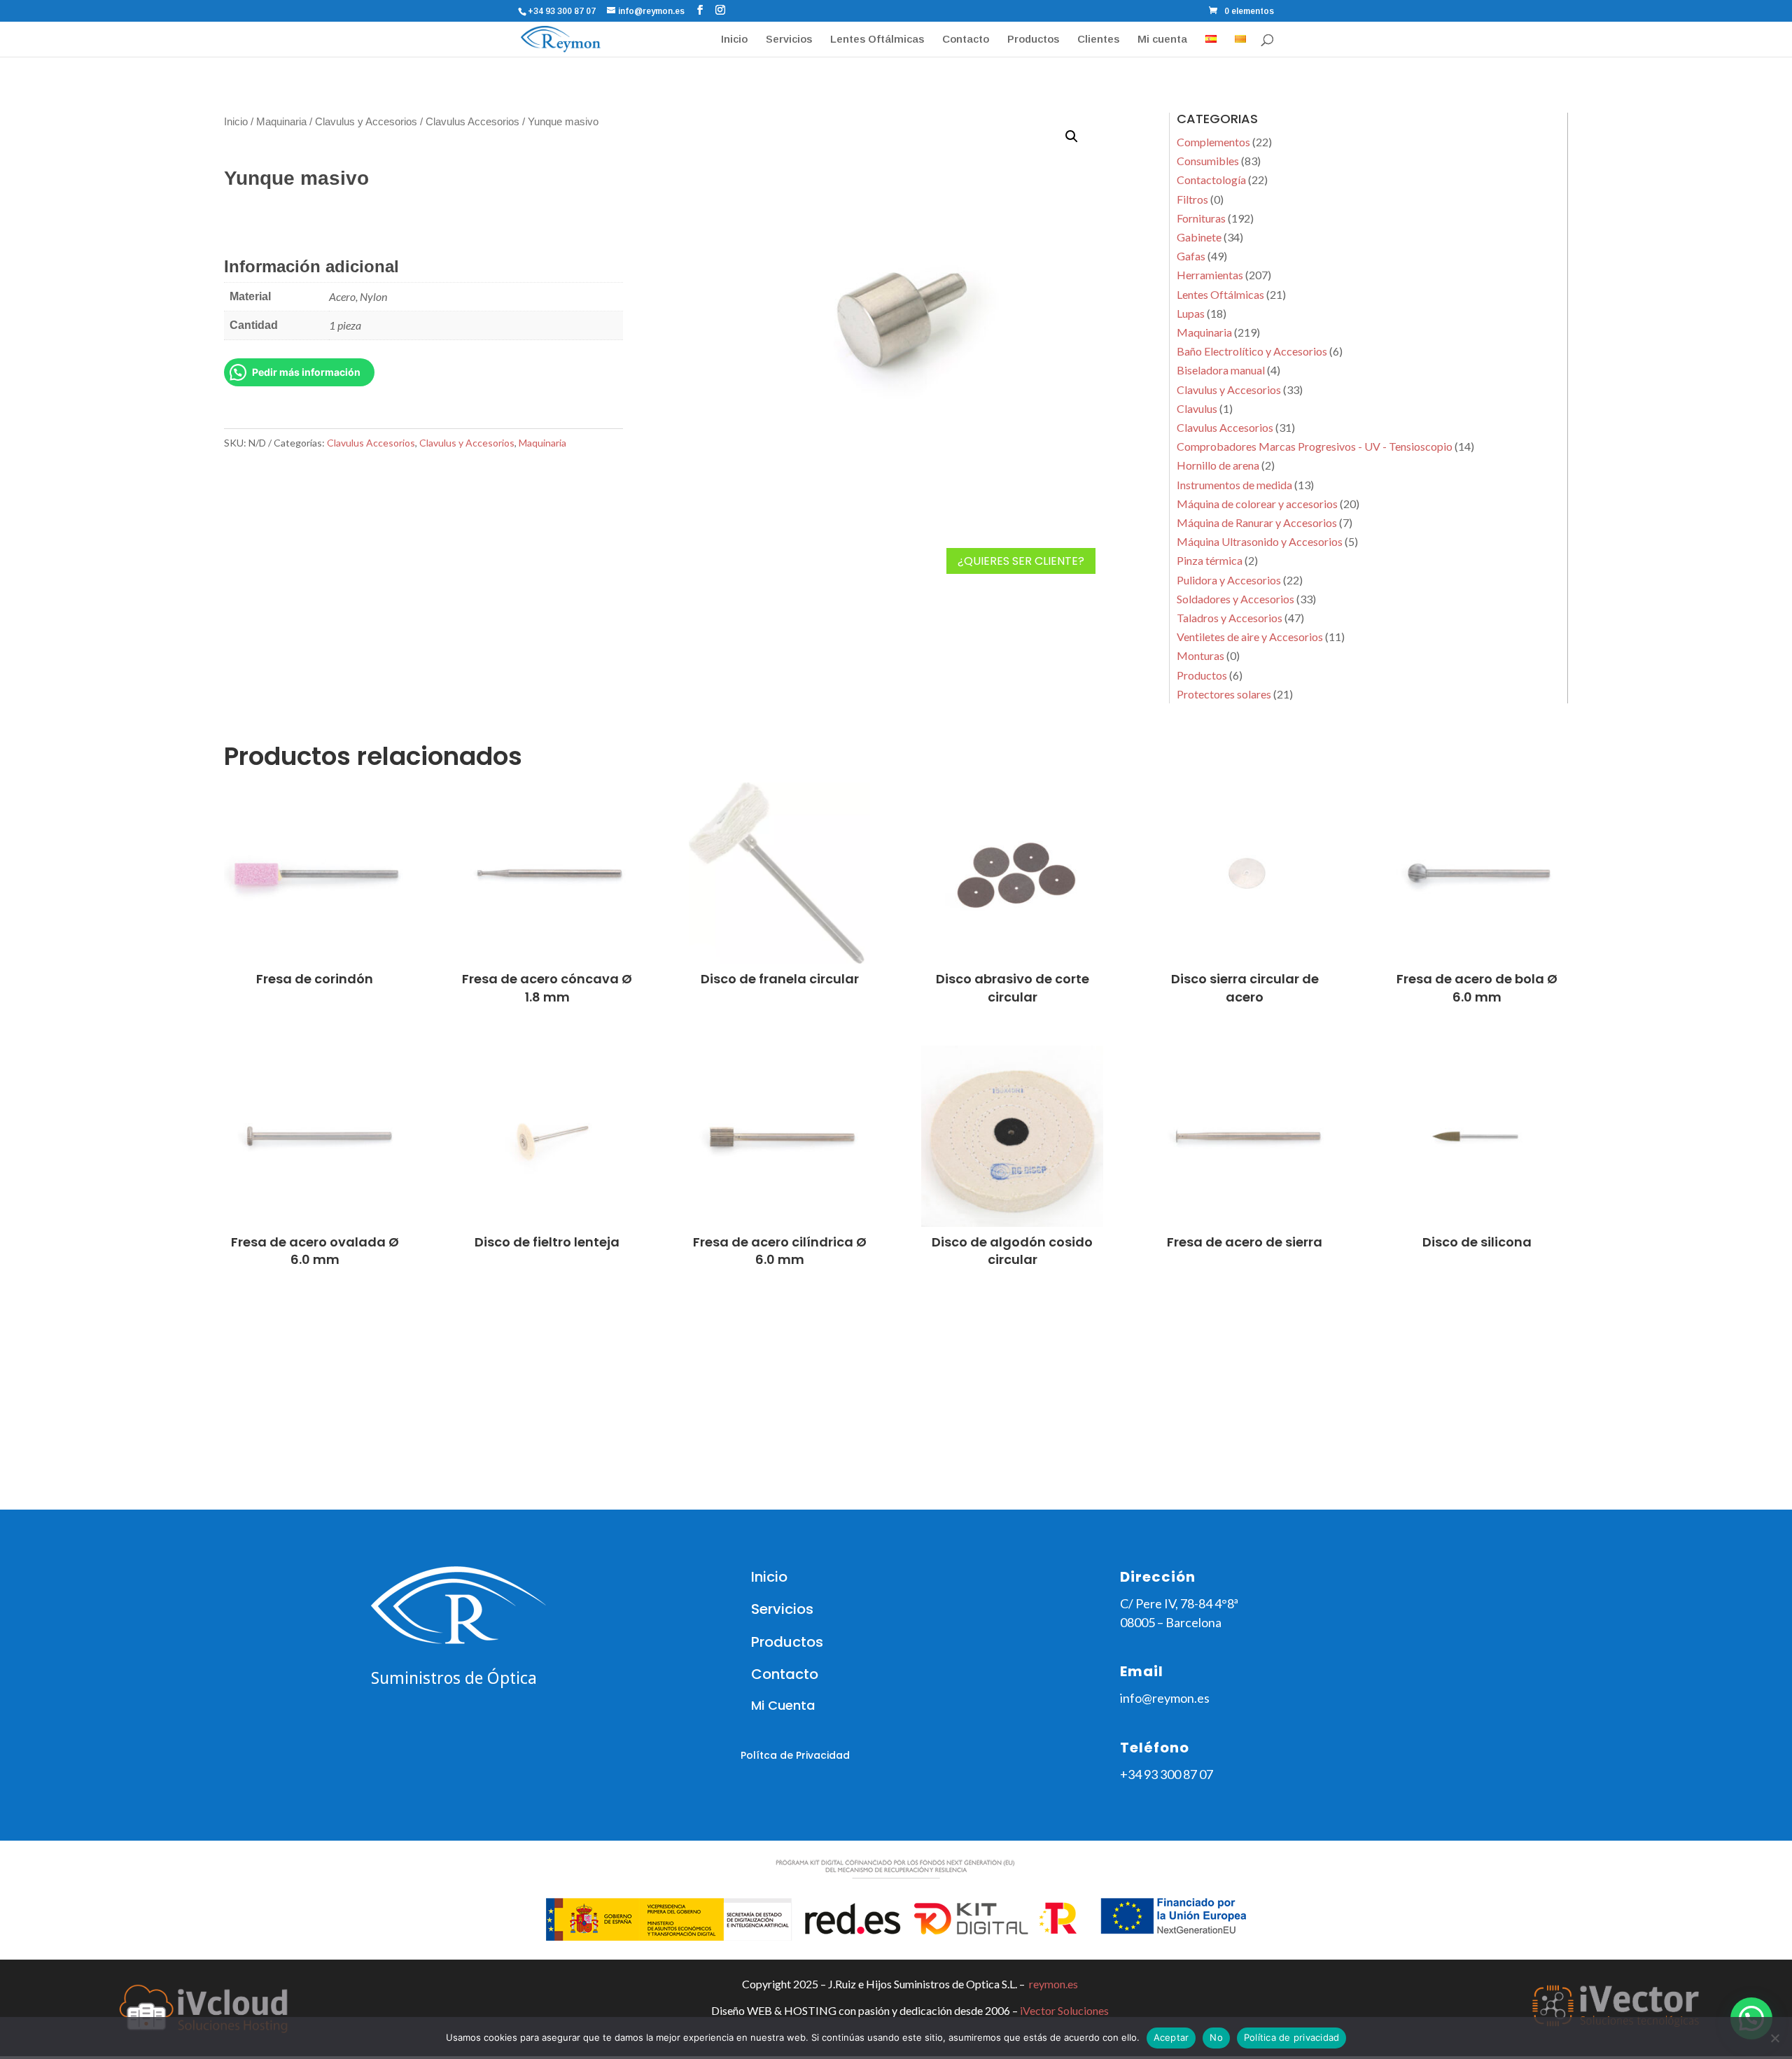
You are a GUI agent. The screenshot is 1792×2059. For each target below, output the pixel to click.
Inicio (734, 40)
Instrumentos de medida (1234, 485)
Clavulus (1197, 408)
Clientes (1098, 40)
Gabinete (1199, 237)
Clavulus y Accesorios (366, 122)
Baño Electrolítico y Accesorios (1252, 351)
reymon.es (1053, 1984)
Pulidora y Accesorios (1229, 580)
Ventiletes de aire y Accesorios (1250, 637)
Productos (1033, 40)
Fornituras (1201, 218)
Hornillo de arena (1218, 465)
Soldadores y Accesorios (1235, 599)
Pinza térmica (1210, 560)
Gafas (1191, 256)
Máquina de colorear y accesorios (1257, 504)
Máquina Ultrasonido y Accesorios (1260, 541)
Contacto (966, 40)
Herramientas (1210, 275)
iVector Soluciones (1064, 2010)
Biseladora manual (1221, 370)
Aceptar (1171, 2037)
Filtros (1192, 199)
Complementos (1213, 142)
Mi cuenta (1162, 40)
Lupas (1191, 313)
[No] (1774, 2038)
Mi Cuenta (783, 1705)
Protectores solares (1224, 694)
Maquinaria (281, 122)
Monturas (1200, 655)
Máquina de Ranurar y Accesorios (1257, 522)
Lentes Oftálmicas (877, 40)
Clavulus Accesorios (472, 122)
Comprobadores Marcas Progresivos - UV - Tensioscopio (1315, 446)
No (1216, 2037)
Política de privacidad (1292, 2037)
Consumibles (1208, 161)
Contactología (1211, 180)
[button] (1072, 136)
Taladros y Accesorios (1230, 618)
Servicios (789, 40)
